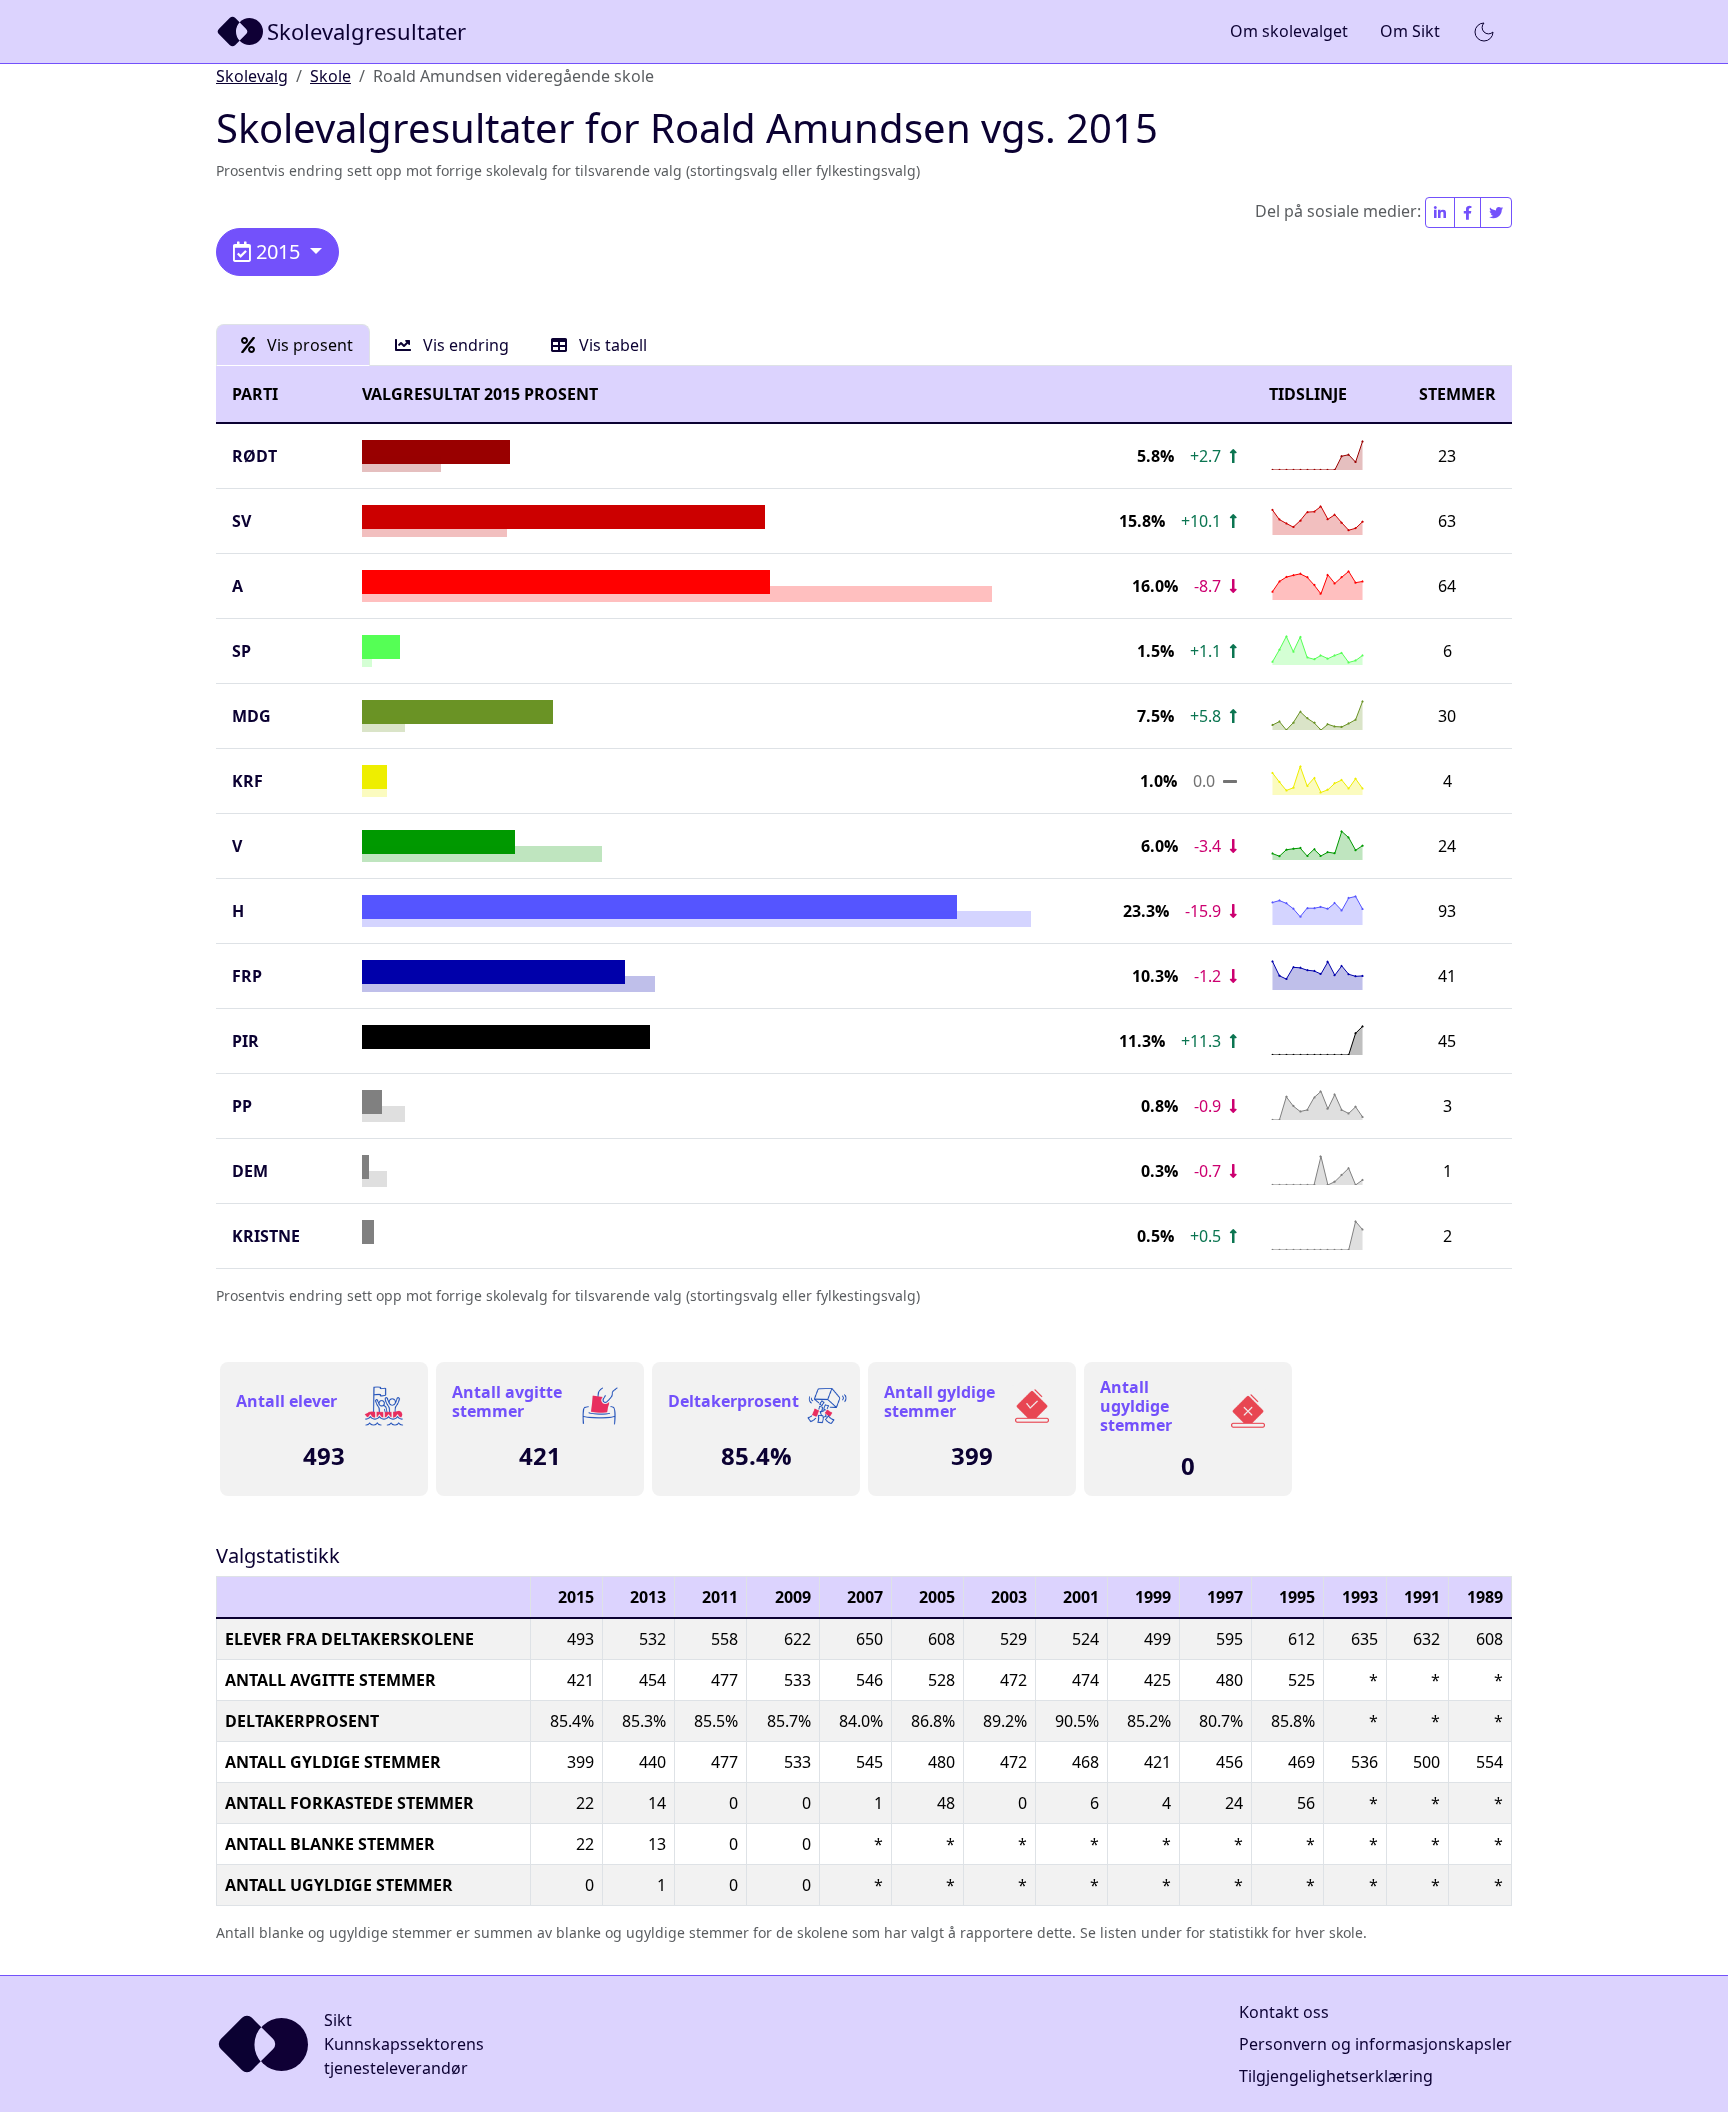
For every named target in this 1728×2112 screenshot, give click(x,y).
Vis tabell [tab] (611, 345)
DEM (250, 1171)
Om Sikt (1410, 31)
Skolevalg (252, 76)
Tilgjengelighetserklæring (1336, 2076)
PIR (245, 1041)
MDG (251, 716)
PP (242, 1106)
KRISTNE (266, 1236)
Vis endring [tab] (464, 345)
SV (241, 521)
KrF (247, 781)
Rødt (254, 456)
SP (241, 651)
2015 (278, 251)
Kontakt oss (1284, 2012)
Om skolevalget (1289, 31)
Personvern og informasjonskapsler (1375, 2044)
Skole (330, 76)
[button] (1484, 32)
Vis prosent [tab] (308, 345)
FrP (247, 976)
